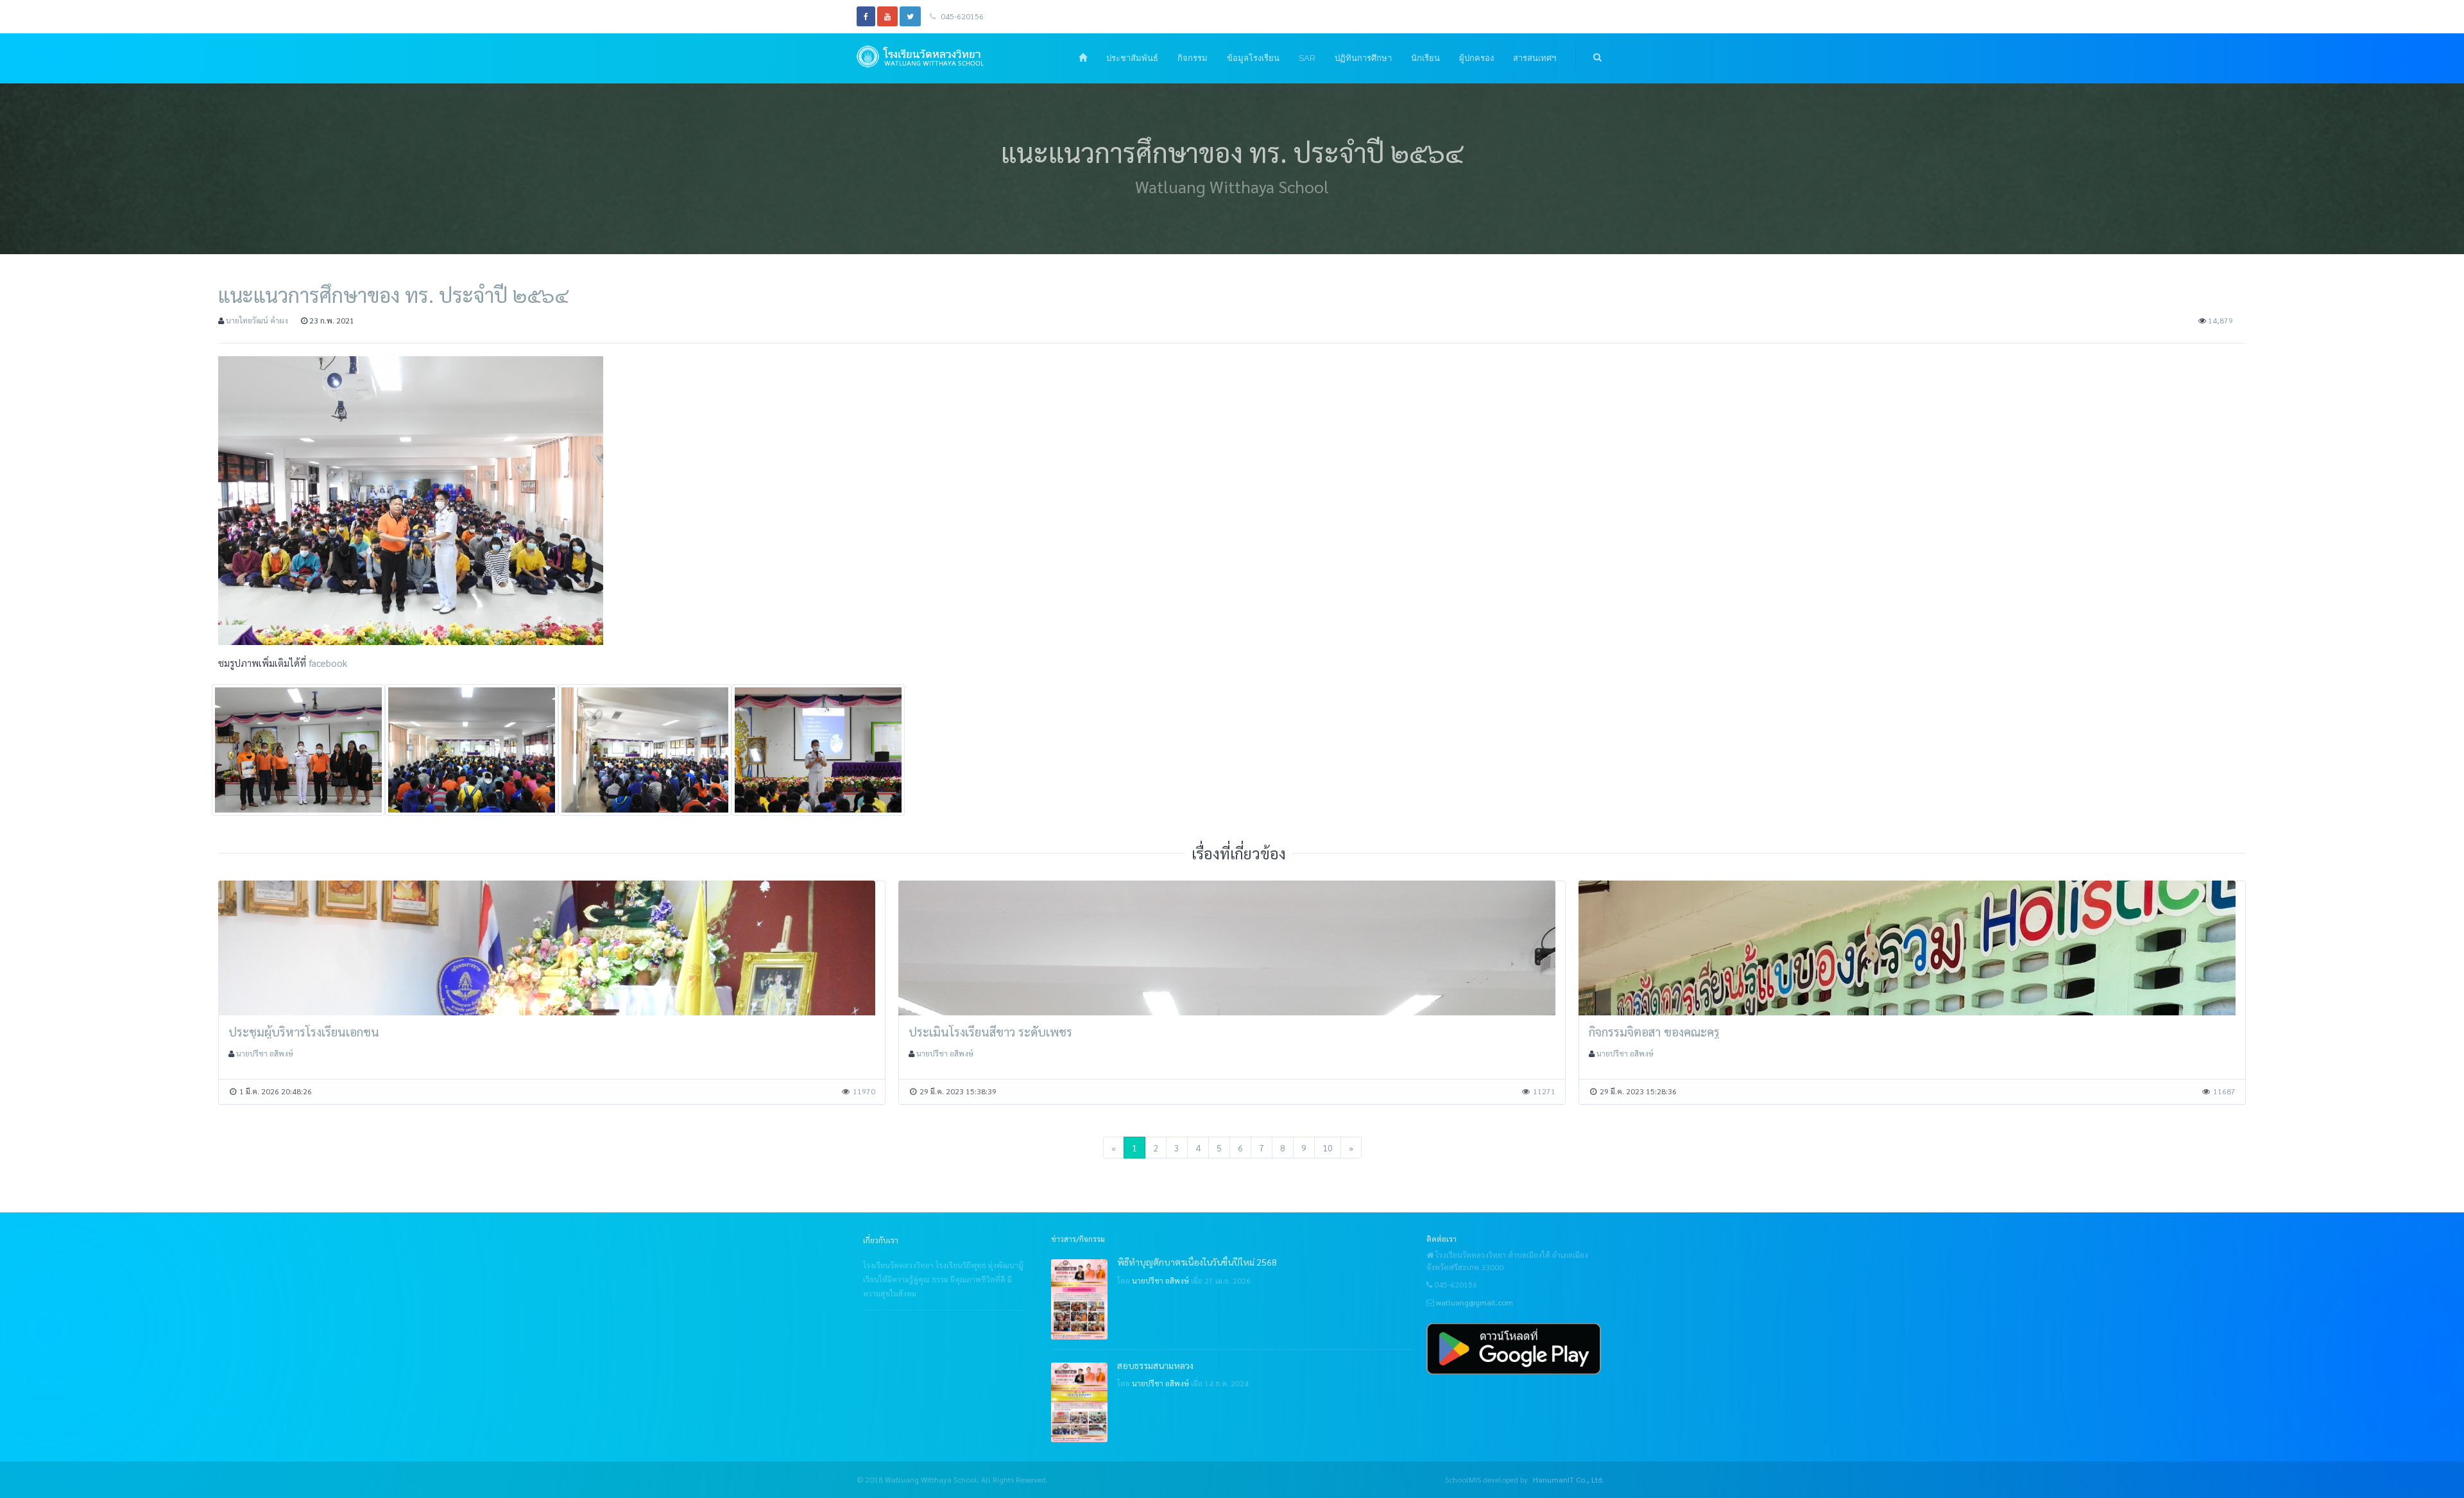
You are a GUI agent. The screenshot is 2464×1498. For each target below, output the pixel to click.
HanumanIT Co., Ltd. (1569, 1479)
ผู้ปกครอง (1476, 58)
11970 (864, 1091)
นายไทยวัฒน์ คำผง (257, 320)
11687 (2224, 1091)
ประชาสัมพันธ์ (1132, 58)
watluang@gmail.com (1475, 1302)
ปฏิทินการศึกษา (1363, 58)
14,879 (2220, 320)
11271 (1544, 1091)
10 (1328, 1148)
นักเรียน (1425, 58)
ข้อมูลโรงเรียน (1253, 58)
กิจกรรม (1193, 58)
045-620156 (961, 16)
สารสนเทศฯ (1535, 58)
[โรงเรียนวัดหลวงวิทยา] (939, 56)
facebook (328, 663)
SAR (1307, 58)
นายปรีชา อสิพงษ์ (265, 1053)
